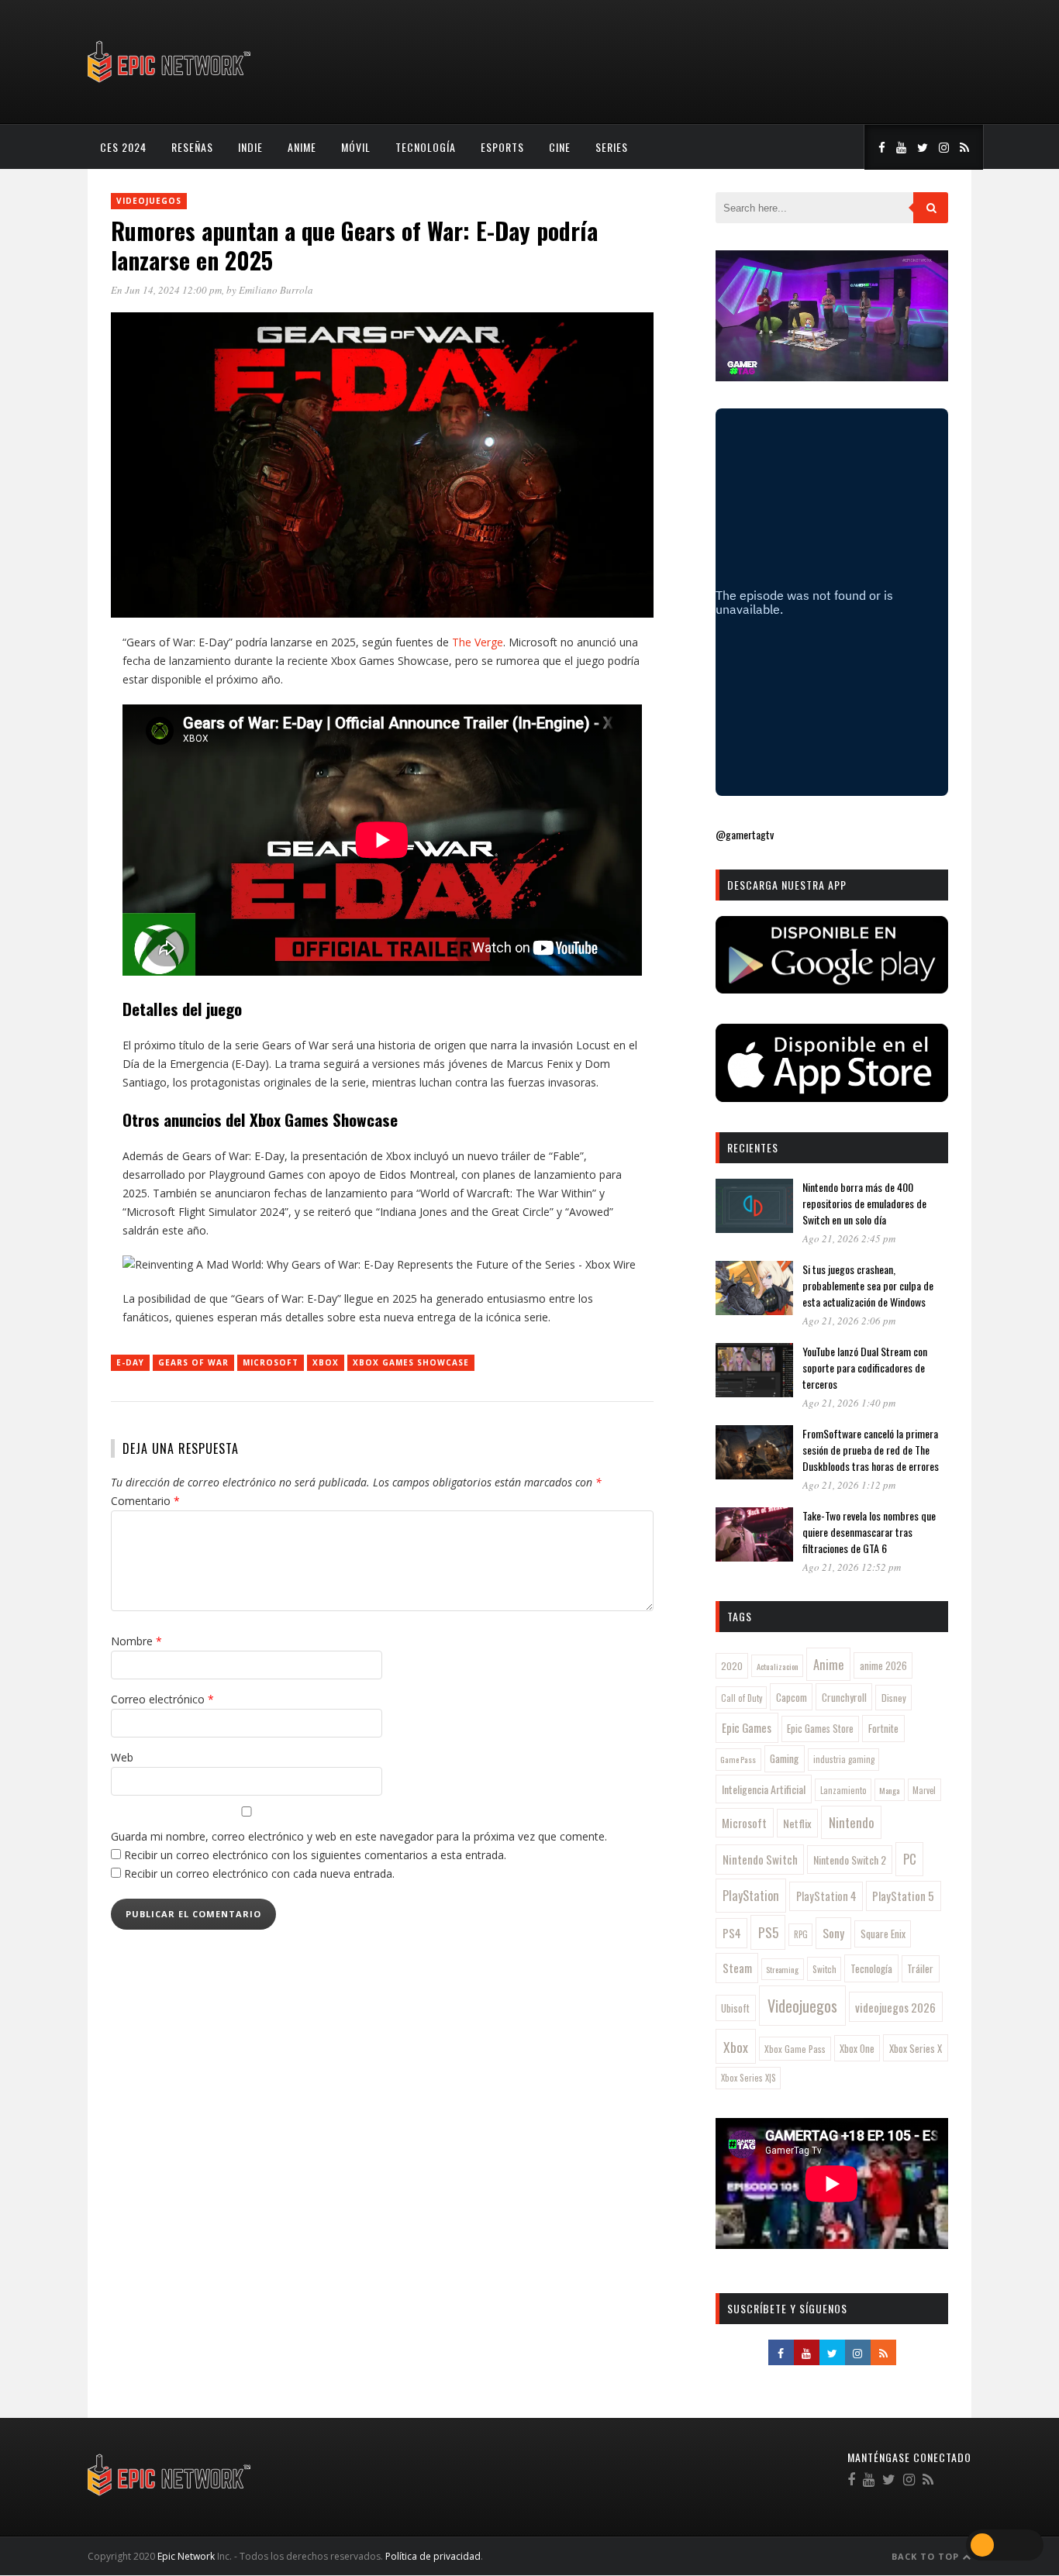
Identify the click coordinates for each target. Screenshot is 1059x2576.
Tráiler (920, 1968)
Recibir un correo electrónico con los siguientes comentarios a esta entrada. (315, 1855)
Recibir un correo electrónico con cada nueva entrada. (259, 1873)
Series (612, 147)
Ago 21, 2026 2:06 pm (849, 1321)
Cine (560, 147)
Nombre (136, 1641)
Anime (302, 147)
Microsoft (271, 1362)
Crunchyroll (844, 1697)
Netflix (797, 1823)
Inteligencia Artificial (764, 1789)
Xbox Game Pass (795, 2049)
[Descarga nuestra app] (832, 988)
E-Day (130, 1362)
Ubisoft (735, 2008)
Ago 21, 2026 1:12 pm (849, 1485)
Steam (737, 1968)
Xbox (326, 1362)
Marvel (924, 1790)
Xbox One (857, 2049)
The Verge (476, 642)
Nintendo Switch (760, 1859)
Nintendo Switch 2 (850, 1860)
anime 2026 (883, 1666)
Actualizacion (778, 1666)
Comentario (145, 1501)
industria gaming (844, 1759)
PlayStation (751, 1895)
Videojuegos (149, 201)
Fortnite (883, 1728)
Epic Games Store (820, 1729)
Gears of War (193, 1362)
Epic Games (747, 1727)
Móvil (356, 147)
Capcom (792, 1697)
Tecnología (426, 147)
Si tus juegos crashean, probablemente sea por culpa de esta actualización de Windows (868, 1285)
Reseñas (192, 147)
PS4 (732, 1933)
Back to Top (927, 2556)
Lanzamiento (843, 1790)
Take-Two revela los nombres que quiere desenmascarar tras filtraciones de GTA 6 (869, 1532)
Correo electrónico (162, 1699)
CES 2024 (123, 147)
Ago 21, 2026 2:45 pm (849, 1238)
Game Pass (738, 1759)
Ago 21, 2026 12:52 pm (852, 1567)
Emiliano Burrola (276, 290)
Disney (894, 1698)
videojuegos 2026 (895, 2007)
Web (122, 1757)
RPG (801, 1934)
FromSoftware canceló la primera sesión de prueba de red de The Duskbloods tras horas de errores (871, 1450)
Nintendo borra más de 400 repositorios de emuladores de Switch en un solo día (864, 1203)
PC (910, 1859)
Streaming (782, 1969)
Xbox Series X (916, 2048)
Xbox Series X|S (749, 2078)
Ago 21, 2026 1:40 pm (849, 1403)
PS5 (768, 1932)
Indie (250, 147)
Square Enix (883, 1934)
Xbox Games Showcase (411, 1362)
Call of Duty (742, 1698)
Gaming (784, 1758)
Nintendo (852, 1822)
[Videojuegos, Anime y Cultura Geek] (170, 84)
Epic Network (186, 2556)
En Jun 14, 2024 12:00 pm (166, 290)
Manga (889, 1790)
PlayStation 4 (826, 1896)
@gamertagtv (745, 834)
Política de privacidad (433, 2556)
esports (502, 147)
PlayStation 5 (903, 1896)
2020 (732, 1666)
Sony (833, 1933)
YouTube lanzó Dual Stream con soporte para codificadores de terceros (865, 1367)
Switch (824, 1969)
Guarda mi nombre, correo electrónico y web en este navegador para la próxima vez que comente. (359, 1836)
